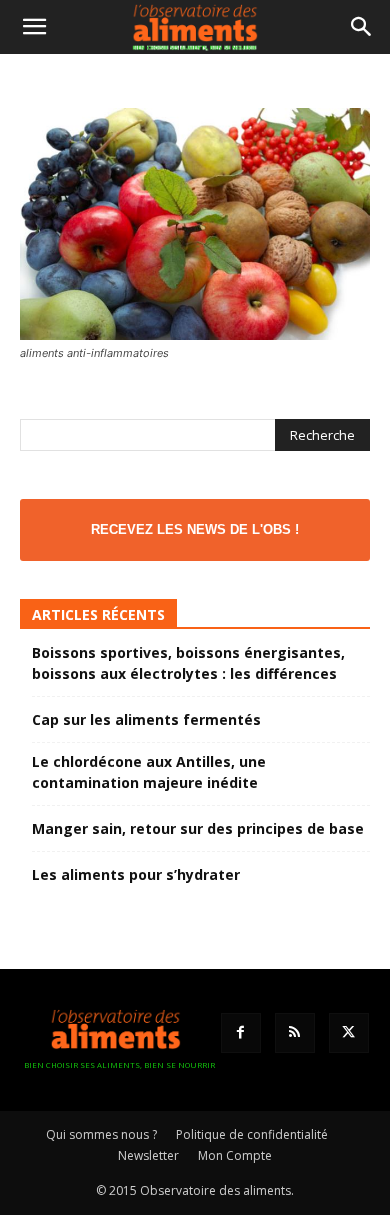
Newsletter (148, 1155)
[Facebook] (241, 1033)
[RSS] (295, 1033)
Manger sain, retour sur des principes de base (198, 828)
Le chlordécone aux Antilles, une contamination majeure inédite (149, 772)
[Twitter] (349, 1033)
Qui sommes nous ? (101, 1134)
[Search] (362, 27)
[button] (34, 27)
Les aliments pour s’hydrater (136, 874)
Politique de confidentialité (252, 1134)
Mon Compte (235, 1155)
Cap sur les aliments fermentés (146, 719)
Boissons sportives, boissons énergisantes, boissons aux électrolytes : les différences (188, 663)
